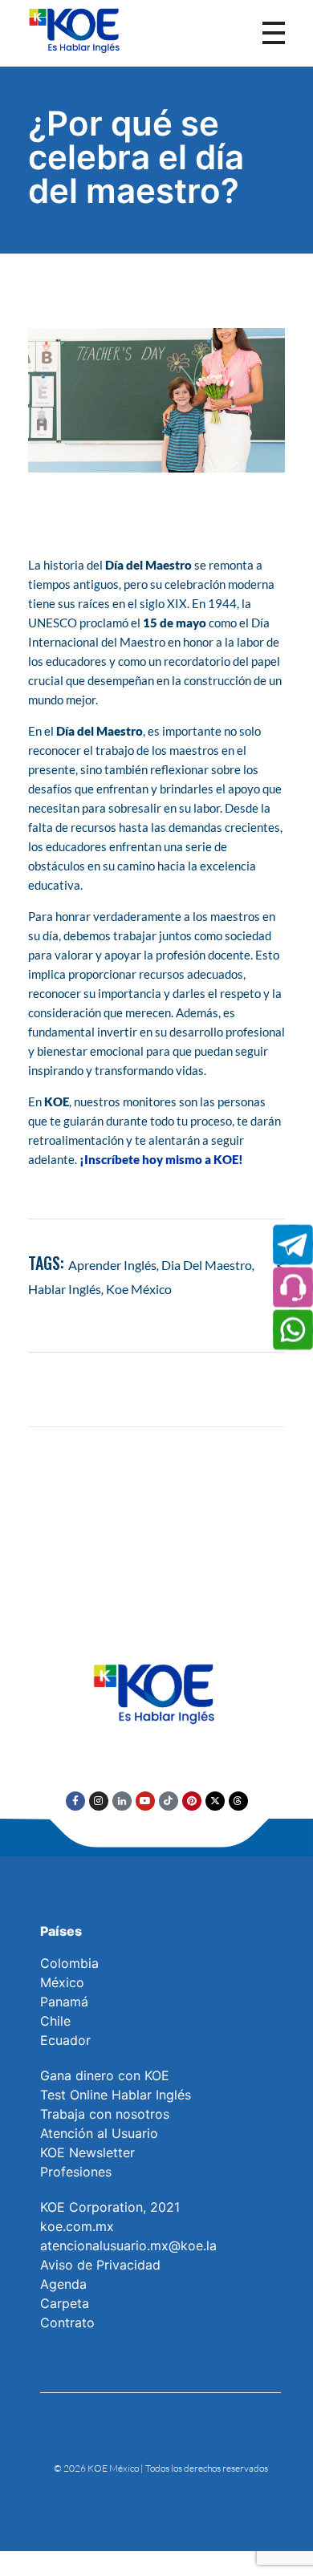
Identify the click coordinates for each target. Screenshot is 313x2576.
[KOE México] (76, 30)
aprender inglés (112, 1265)
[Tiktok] (169, 1801)
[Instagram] (99, 1801)
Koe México (139, 1289)
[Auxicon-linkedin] (122, 1801)
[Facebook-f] (75, 1801)
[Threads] (238, 1801)
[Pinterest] (192, 1801)
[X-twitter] (215, 1801)
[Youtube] (145, 1801)
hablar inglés (65, 1289)
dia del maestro (207, 1265)
